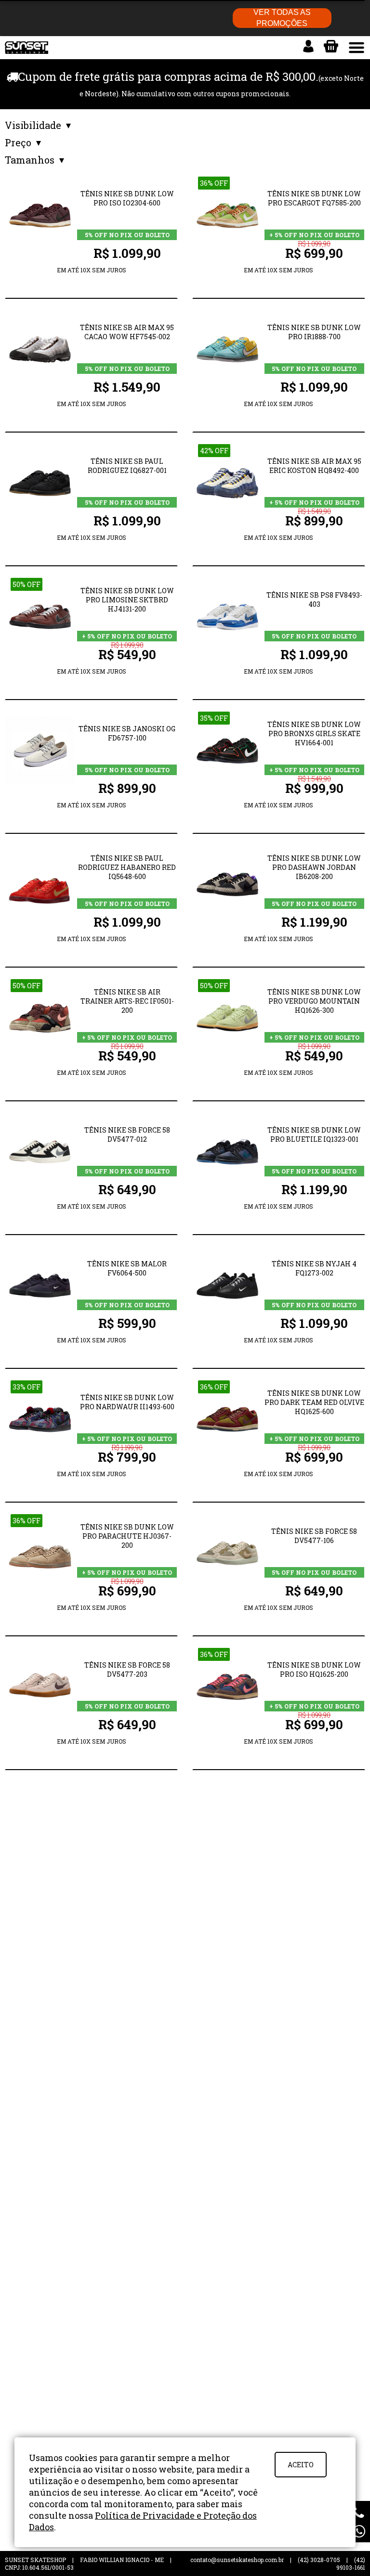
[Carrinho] (331, 46)
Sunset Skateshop (26, 53)
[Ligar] (359, 2512)
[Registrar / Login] (308, 46)
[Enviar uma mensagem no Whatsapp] (359, 2531)
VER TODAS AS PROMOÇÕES (282, 18)
